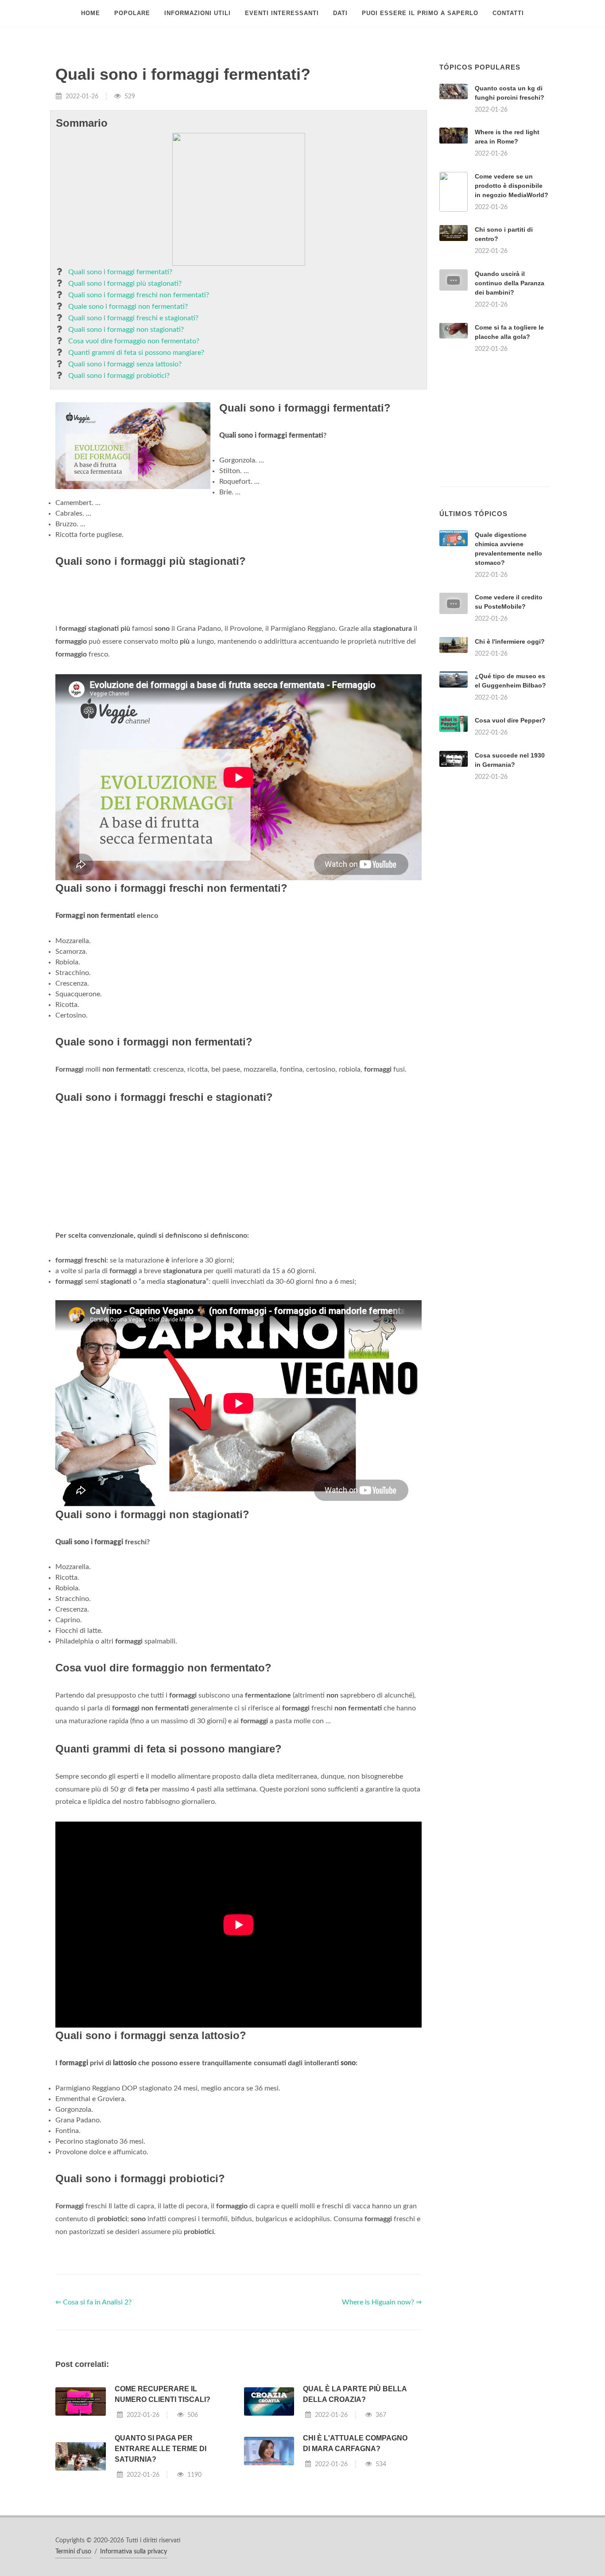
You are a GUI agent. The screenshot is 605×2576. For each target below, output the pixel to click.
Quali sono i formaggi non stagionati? (126, 330)
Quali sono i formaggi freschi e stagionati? (133, 318)
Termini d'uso (73, 2552)
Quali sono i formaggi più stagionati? (125, 284)
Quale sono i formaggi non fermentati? (128, 307)
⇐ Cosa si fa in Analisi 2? (93, 2302)
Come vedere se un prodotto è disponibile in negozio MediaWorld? (512, 186)
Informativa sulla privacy (134, 2552)
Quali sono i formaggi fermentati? (120, 272)
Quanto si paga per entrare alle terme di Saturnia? (161, 2449)
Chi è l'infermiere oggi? (510, 641)
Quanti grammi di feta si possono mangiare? (136, 353)
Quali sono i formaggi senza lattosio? (125, 364)
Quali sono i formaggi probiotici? (119, 376)
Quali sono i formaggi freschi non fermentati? (139, 295)
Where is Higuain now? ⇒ (382, 2302)
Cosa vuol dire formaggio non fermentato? (134, 341)
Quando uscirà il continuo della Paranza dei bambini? (510, 283)
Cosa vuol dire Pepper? (510, 720)
